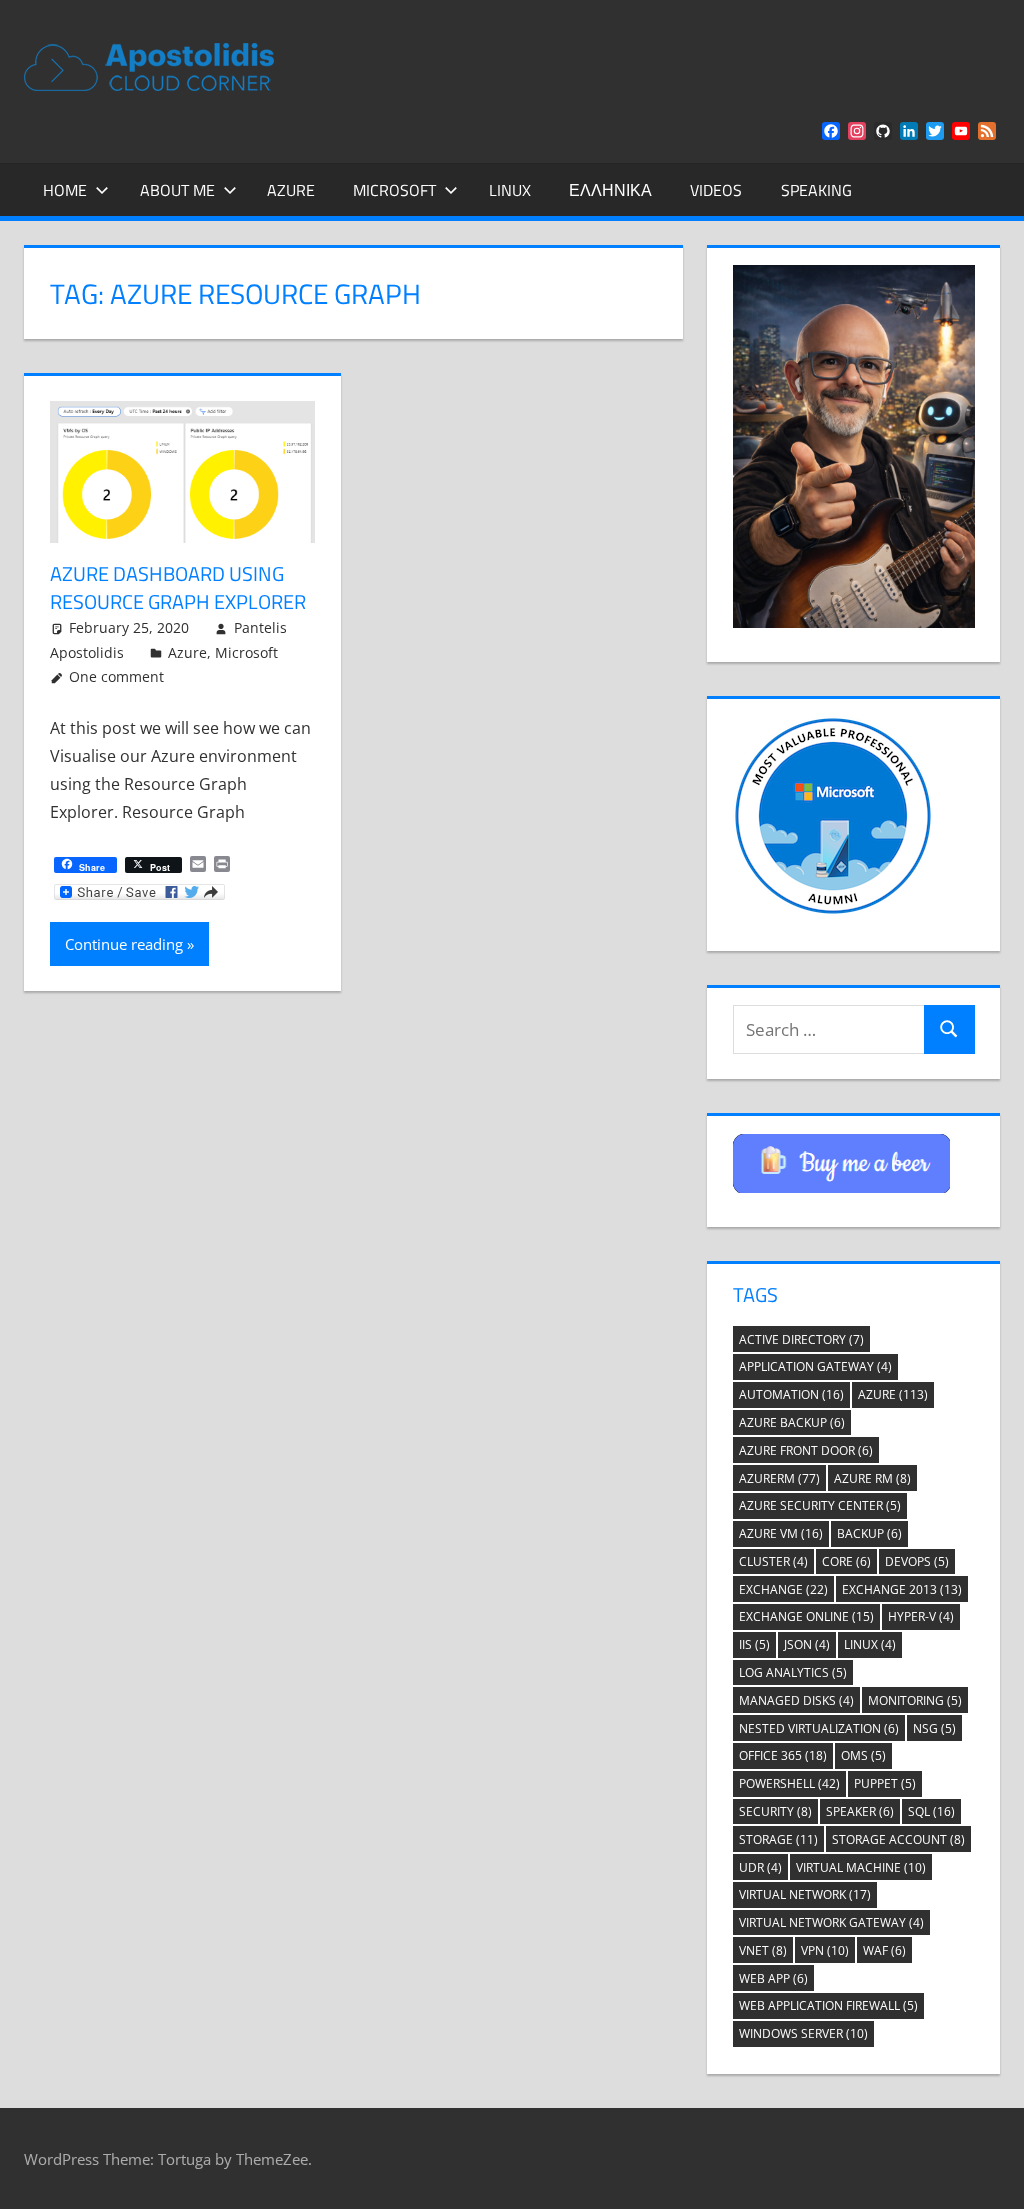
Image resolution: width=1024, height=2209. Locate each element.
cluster (773, 1561)
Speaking (816, 190)
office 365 (783, 1755)
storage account (898, 1839)
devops (917, 1561)
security (775, 1811)
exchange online (806, 1616)
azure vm (781, 1533)
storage (778, 1839)
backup (869, 1533)
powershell (789, 1783)
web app (773, 1978)
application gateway (815, 1366)
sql (931, 1811)
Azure (291, 190)
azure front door (806, 1450)
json (807, 1644)
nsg (934, 1728)
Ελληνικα (610, 190)
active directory (801, 1339)
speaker (860, 1811)
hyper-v (921, 1616)
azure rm (872, 1478)
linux (870, 1644)
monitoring (915, 1700)
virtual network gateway (831, 1922)
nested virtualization (819, 1728)
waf (884, 1950)
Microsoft (394, 190)
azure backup (792, 1422)
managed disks (796, 1700)
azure (893, 1394)
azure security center (820, 1505)
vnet (763, 1950)
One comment (116, 676)
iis (754, 1644)
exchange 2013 (902, 1589)
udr (760, 1867)
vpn (825, 1950)
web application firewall (828, 2005)
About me (177, 190)
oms (863, 1755)
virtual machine (861, 1867)
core (846, 1561)
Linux (510, 190)
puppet (885, 1783)
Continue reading (124, 944)
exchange (783, 1589)
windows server (803, 2033)
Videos (716, 190)
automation (791, 1394)
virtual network (805, 1894)
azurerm (779, 1478)
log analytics (793, 1672)
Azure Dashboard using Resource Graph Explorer (178, 587)
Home (65, 190)
